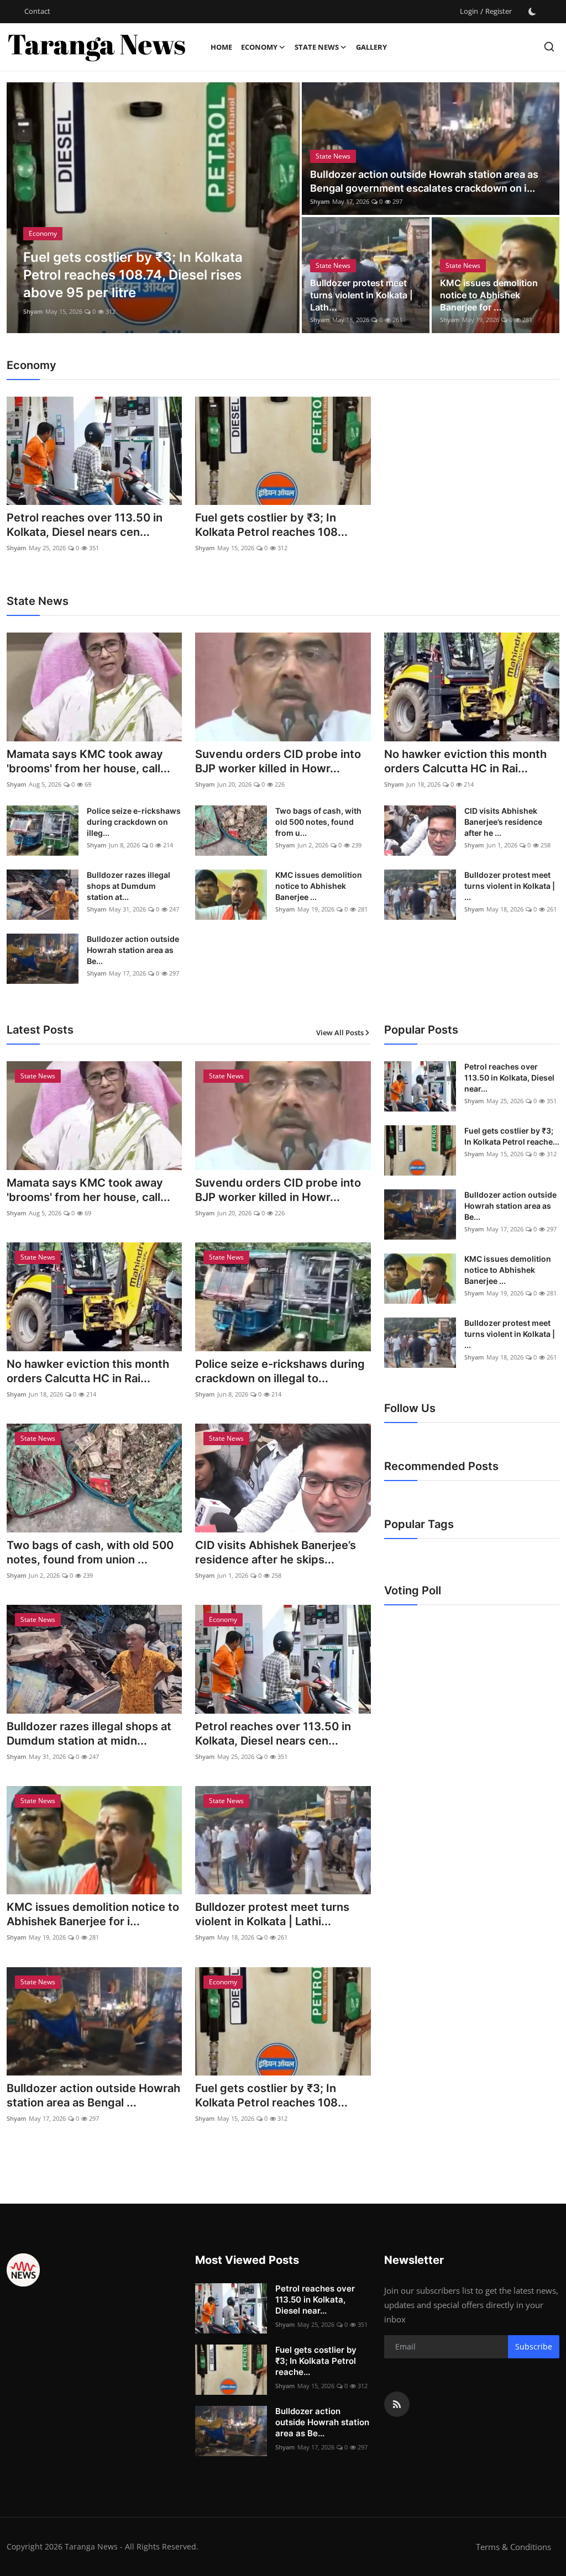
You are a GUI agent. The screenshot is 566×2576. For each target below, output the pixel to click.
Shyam (33, 311)
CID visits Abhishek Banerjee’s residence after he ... (503, 822)
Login (469, 11)
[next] (281, 208)
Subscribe (534, 2346)
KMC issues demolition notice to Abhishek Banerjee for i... (93, 1914)
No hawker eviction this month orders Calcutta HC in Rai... (465, 761)
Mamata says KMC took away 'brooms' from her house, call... (88, 761)
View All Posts (340, 1032)
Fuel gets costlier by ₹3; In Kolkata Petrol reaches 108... (271, 525)
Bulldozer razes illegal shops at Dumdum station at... (129, 886)
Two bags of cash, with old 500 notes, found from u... (318, 822)
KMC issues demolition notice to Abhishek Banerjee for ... (489, 295)
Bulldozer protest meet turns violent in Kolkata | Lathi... (272, 1914)
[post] (153, 208)
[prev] (25, 208)
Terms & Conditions (513, 2547)
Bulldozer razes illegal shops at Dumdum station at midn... (89, 1734)
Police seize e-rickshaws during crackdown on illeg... (134, 822)
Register (499, 11)
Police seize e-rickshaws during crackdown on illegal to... (280, 1371)
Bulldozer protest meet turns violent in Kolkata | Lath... (361, 295)
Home (221, 47)
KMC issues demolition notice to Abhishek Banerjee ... (319, 886)
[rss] (397, 2404)
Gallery (371, 47)
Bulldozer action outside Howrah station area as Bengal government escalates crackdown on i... (424, 181)
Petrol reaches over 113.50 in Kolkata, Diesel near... (509, 1078)
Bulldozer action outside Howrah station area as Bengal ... (93, 2095)
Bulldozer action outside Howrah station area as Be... (133, 950)
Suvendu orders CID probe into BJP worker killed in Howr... (278, 761)
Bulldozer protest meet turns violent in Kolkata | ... (510, 886)
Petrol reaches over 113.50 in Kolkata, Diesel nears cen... (85, 525)
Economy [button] (259, 47)
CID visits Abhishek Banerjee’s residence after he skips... (276, 1552)
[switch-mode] (532, 12)
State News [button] (317, 47)
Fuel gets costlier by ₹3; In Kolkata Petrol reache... (512, 1136)
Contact (37, 11)
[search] (549, 47)
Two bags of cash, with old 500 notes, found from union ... (90, 1552)
